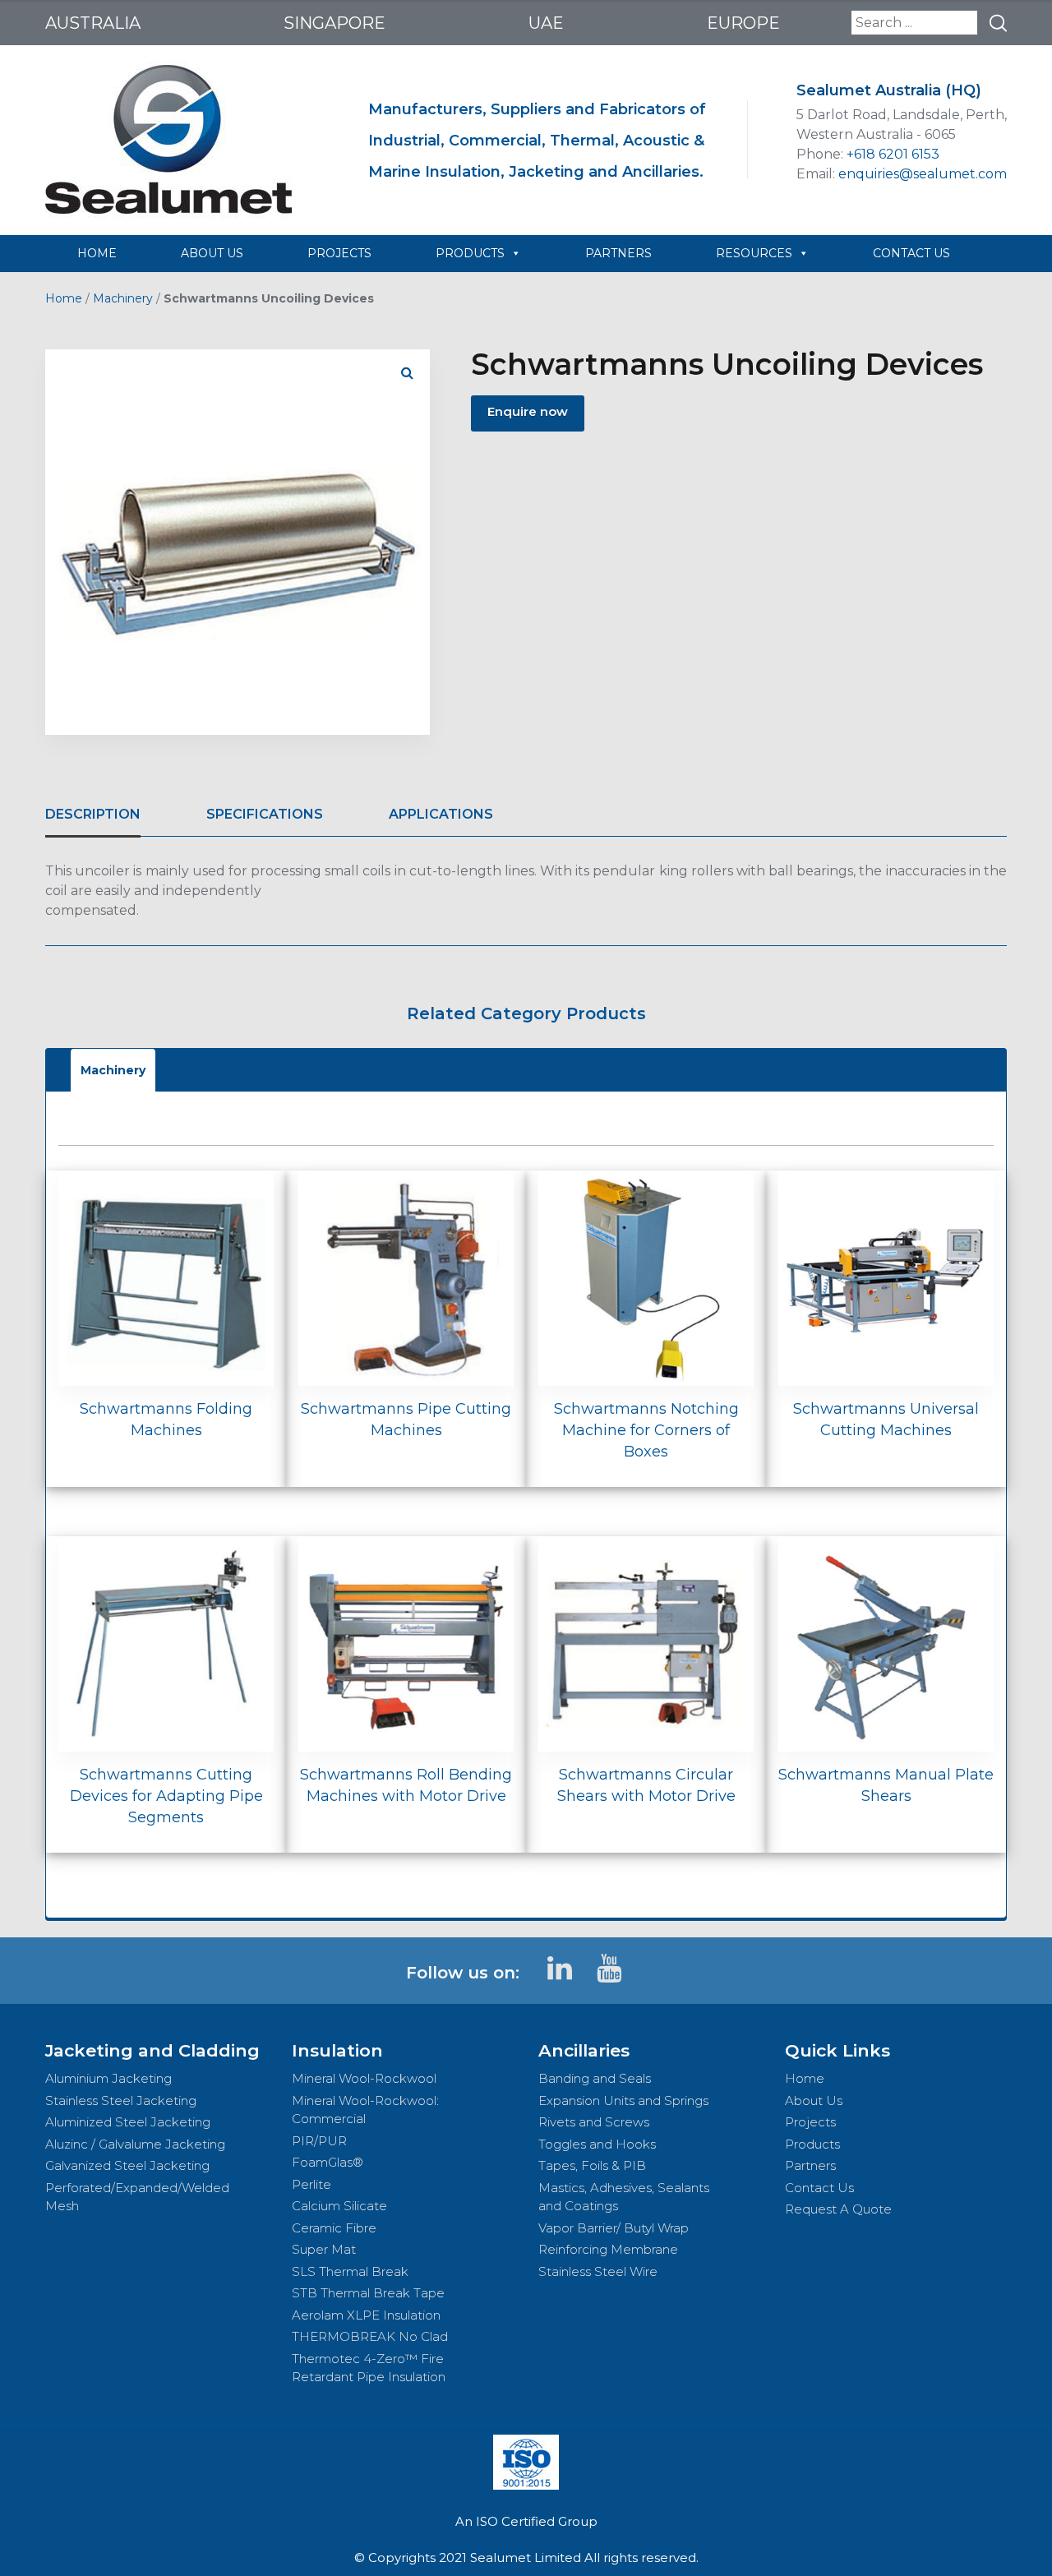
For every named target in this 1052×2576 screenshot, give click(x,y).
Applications (441, 814)
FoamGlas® (328, 2162)
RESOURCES (754, 253)
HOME (97, 253)
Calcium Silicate (339, 2206)
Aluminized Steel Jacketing (128, 2122)
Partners (810, 2165)
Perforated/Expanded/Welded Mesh (137, 2197)
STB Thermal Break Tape (368, 2293)
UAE (546, 23)
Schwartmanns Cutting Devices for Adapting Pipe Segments (166, 1796)
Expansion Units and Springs (623, 2101)
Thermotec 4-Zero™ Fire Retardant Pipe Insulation (369, 2368)
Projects (810, 2122)
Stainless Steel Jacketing (121, 2101)
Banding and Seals (595, 2078)
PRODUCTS (470, 253)
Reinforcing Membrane (608, 2249)
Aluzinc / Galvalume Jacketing (135, 2144)
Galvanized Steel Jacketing (127, 2165)
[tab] (93, 815)
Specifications (265, 814)
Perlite (311, 2184)
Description (93, 814)
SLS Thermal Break (350, 2271)
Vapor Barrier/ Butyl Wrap (614, 2228)
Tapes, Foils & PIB (592, 2165)
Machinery (123, 298)
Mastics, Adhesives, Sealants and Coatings (624, 2197)
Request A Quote (838, 2209)
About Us (814, 2101)
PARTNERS (618, 253)
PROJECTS (339, 253)
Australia (93, 23)
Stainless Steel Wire (598, 2271)
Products (812, 2144)
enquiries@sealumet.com (923, 174)
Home (64, 298)
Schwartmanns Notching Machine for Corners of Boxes (646, 1430)
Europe (743, 23)
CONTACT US (911, 253)
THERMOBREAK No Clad (370, 2336)
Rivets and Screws (594, 2122)
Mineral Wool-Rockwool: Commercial (365, 2110)
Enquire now (528, 411)
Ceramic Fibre (334, 2228)
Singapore (335, 23)
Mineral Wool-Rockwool (364, 2078)
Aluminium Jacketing (108, 2078)
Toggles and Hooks (597, 2144)
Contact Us (819, 2188)
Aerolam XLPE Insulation (366, 2315)
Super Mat (324, 2249)
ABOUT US (212, 253)
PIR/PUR (319, 2141)
